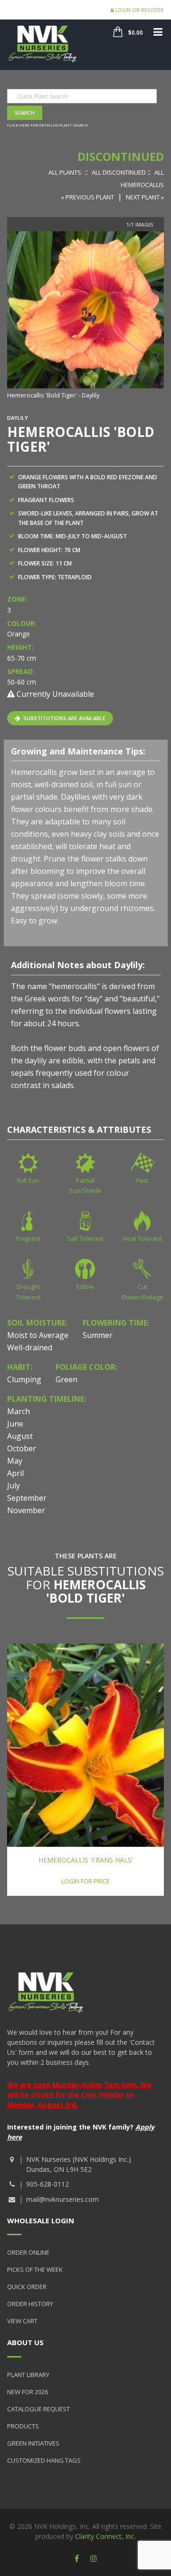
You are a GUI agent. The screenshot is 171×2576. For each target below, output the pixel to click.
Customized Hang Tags (44, 2460)
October (22, 1448)
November (26, 1510)
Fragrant (28, 1238)
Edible (85, 1287)
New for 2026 (28, 2392)
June (15, 1424)
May (15, 1461)
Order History (30, 2304)
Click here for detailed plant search (47, 125)
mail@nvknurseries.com (62, 2199)
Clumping (24, 1379)
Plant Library (28, 2375)
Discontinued (121, 156)
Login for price (85, 1881)
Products (23, 2426)
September (27, 1498)
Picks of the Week (35, 2269)
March (19, 1411)
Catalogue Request (38, 2409)
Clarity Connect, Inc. (105, 2536)
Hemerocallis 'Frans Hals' (86, 1860)
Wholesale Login (41, 2220)
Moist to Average (38, 1335)
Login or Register (139, 10)
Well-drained (30, 1347)
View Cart (22, 2321)
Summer (98, 1335)
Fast (142, 1180)
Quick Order (27, 2287)
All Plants (65, 172)
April (15, 1473)
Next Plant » (145, 197)
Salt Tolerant (85, 1238)
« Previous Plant (87, 197)
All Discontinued (119, 172)
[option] (85, 316)
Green (66, 1379)
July (14, 1486)
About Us (25, 2342)
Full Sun (28, 1180)
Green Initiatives (33, 2443)
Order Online (28, 2252)
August (20, 1436)
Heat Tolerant (142, 1238)
